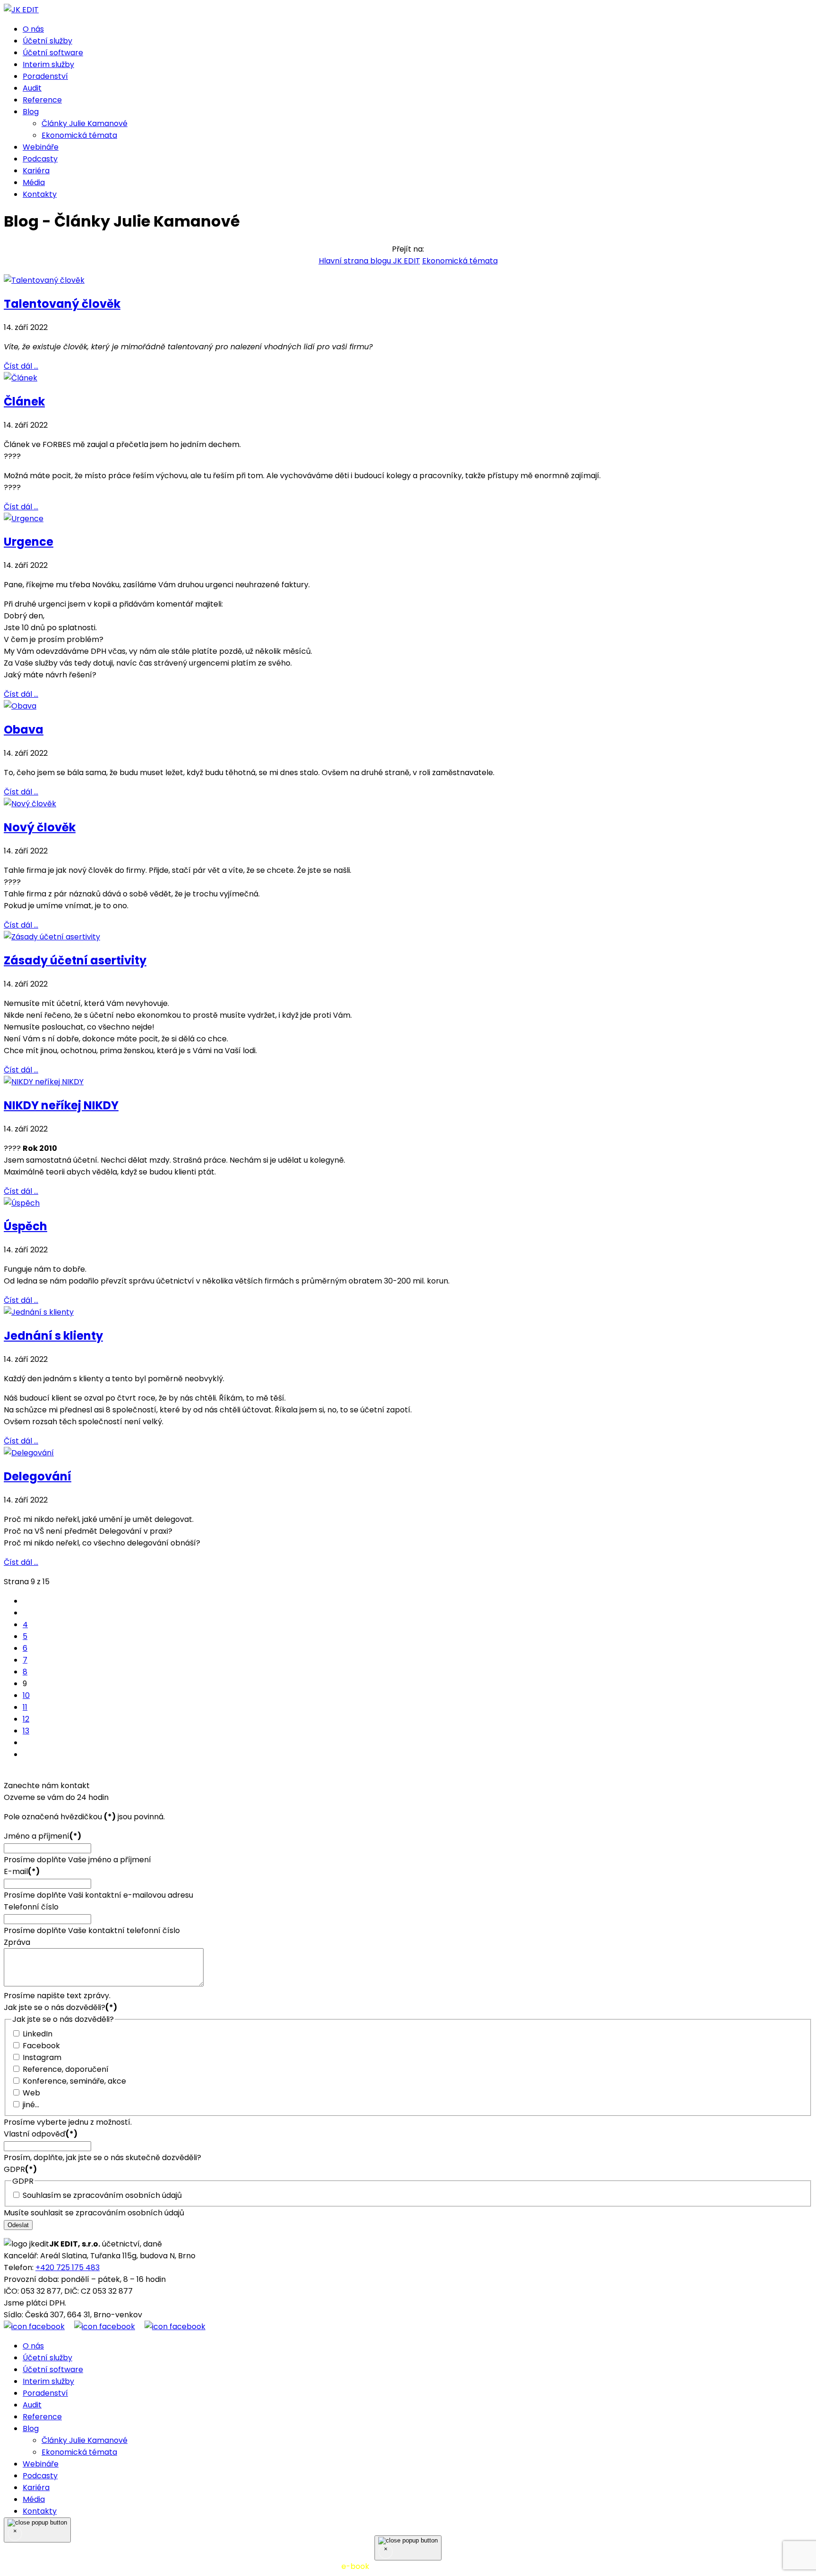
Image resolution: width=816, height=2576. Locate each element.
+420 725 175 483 (68, 2268)
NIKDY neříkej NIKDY (61, 1105)
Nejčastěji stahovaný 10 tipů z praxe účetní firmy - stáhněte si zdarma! (408, 2566)
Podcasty (40, 159)
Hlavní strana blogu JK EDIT (370, 261)
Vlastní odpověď (41, 2134)
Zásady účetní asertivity (75, 960)
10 (26, 1695)
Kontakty (40, 194)
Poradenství (45, 76)
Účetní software (53, 53)
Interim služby (48, 64)
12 (26, 1719)
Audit (32, 88)
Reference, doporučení (66, 2069)
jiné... (31, 2105)
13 (26, 1731)
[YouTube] (109, 2327)
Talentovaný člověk (62, 304)
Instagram (42, 2057)
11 (25, 1707)
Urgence (29, 542)
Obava (24, 730)
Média (34, 182)
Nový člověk (40, 827)
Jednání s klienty (53, 1336)
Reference (42, 100)
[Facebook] (39, 2327)
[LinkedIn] (175, 2327)
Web (31, 2093)
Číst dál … (21, 366)
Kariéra (36, 171)
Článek (24, 401)
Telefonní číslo (31, 1907)
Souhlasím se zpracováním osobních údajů (102, 2195)
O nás (33, 29)
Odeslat (18, 2225)
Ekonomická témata (79, 135)
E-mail (22, 1871)
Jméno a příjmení (42, 1836)
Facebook (41, 2046)
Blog (31, 112)
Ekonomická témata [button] (460, 261)
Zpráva (17, 1942)
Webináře (41, 147)
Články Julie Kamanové (85, 123)
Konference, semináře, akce (74, 2081)
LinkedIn (38, 2034)
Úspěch (25, 1226)
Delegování (38, 1476)
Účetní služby (47, 41)
